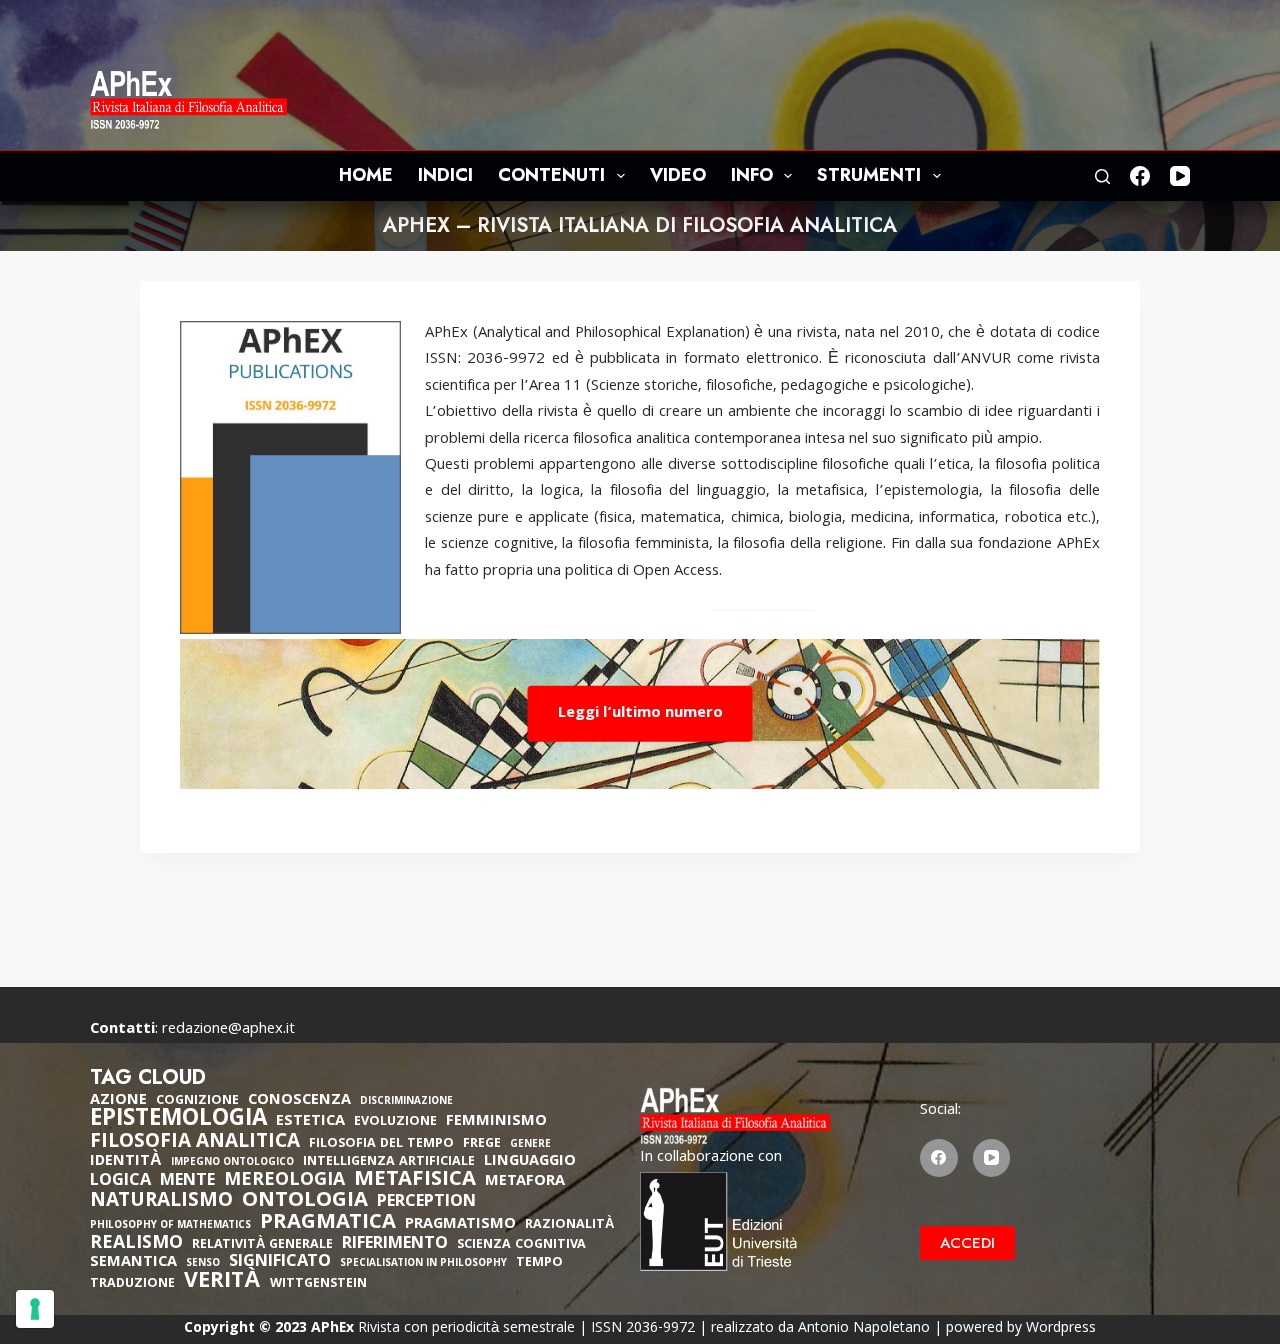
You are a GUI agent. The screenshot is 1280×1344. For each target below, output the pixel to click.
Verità (222, 1283)
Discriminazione (406, 1102)
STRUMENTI (869, 175)
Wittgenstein (318, 1284)
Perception (426, 1203)
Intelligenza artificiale (389, 1162)
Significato (280, 1263)
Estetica (310, 1122)
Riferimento (395, 1245)
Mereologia (284, 1181)
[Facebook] (1140, 176)
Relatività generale (262, 1245)
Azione (118, 1101)
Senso (203, 1264)
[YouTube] (1180, 176)
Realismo (136, 1244)
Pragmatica (328, 1224)
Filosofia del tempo (381, 1144)
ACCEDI (967, 1243)
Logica (120, 1182)
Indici (445, 175)
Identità (126, 1162)
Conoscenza (299, 1101)
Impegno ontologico (232, 1163)
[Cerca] (1102, 176)
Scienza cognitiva (521, 1245)
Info (752, 175)
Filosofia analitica (195, 1143)
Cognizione (197, 1101)
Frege (482, 1144)
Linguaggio (530, 1162)
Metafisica (415, 1181)
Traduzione (132, 1284)
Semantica (133, 1263)
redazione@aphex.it (228, 1030)
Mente (187, 1182)
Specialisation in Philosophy (423, 1264)
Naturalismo (161, 1202)
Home (366, 175)
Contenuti (551, 175)
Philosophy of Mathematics (170, 1226)
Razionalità (569, 1225)
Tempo (539, 1263)
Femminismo (496, 1122)
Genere (530, 1145)
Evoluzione (395, 1122)
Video (678, 175)
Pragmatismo (460, 1225)
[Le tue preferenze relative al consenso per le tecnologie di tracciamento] (35, 1309)
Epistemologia (178, 1121)
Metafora (525, 1182)
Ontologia (305, 1202)
